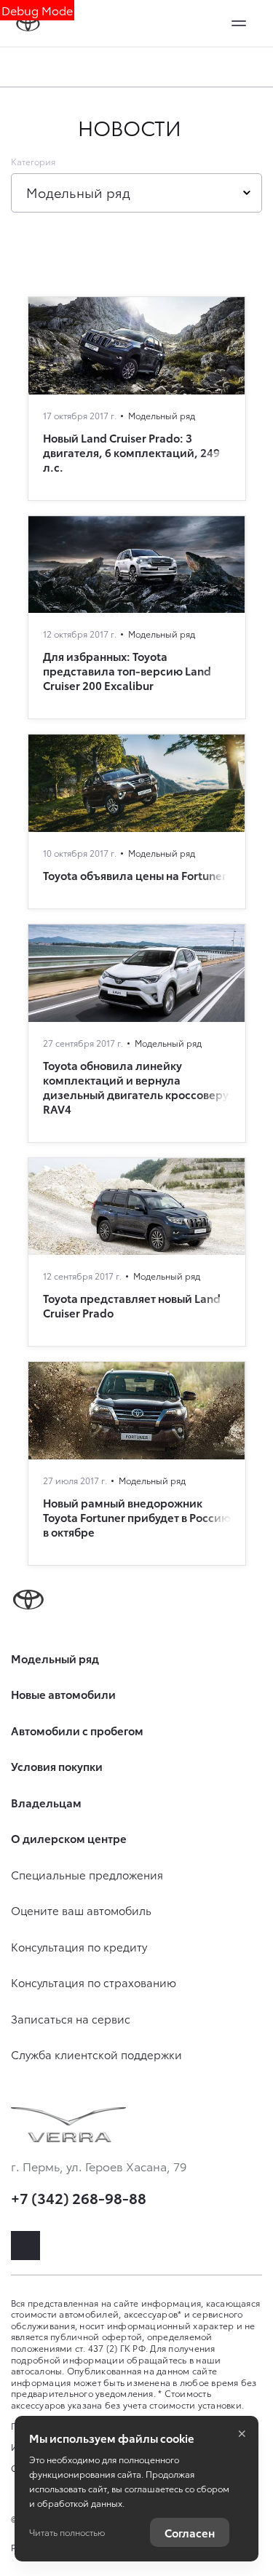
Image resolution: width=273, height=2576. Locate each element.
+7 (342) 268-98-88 (79, 2197)
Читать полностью (67, 2532)
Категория (33, 162)
